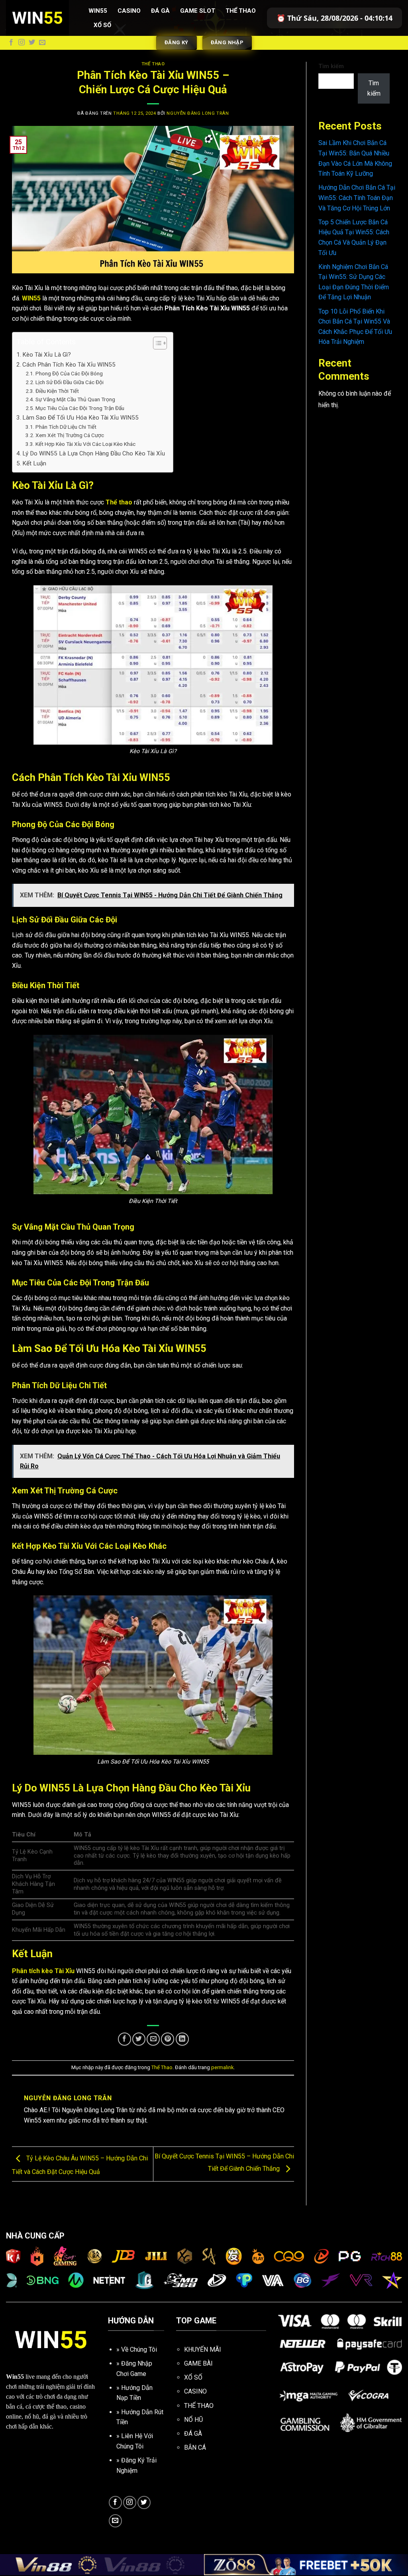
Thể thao (119, 502)
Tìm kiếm (331, 66)
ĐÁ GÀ (193, 2434)
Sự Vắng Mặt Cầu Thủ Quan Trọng (75, 399)
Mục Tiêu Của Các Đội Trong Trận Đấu (80, 408)
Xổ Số (102, 25)
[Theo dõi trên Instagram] (22, 43)
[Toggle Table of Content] (156, 343)
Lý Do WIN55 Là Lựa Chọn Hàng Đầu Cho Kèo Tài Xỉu (94, 453)
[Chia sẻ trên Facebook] (125, 2039)
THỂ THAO (199, 2406)
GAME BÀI (198, 2363)
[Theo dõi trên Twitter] (32, 43)
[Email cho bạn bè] (153, 2039)
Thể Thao (241, 11)
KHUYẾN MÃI (203, 2349)
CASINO (195, 2391)
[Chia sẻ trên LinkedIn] (182, 2039)
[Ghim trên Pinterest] (168, 2039)
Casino (129, 11)
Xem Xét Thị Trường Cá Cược (70, 435)
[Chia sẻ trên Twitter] (139, 2039)
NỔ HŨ (193, 2420)
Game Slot (198, 11)
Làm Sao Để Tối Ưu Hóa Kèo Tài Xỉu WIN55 (80, 418)
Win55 (98, 11)
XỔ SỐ (193, 2377)
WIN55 (31, 298)
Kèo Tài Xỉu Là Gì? (47, 355)
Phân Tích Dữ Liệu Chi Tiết (66, 427)
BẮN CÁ (195, 2447)
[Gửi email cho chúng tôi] (42, 43)
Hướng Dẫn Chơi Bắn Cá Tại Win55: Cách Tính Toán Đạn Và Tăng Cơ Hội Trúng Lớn (357, 198)
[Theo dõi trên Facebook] (11, 43)
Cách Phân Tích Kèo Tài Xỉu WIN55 (69, 365)
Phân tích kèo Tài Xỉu (43, 1971)
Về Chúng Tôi (139, 2349)
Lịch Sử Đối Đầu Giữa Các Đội (70, 382)
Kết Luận (34, 463)
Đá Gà (160, 11)
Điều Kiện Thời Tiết (57, 391)
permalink (222, 2067)
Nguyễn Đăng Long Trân (198, 113)
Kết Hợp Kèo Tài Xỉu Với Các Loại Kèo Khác (85, 444)
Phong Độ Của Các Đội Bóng (69, 373)
